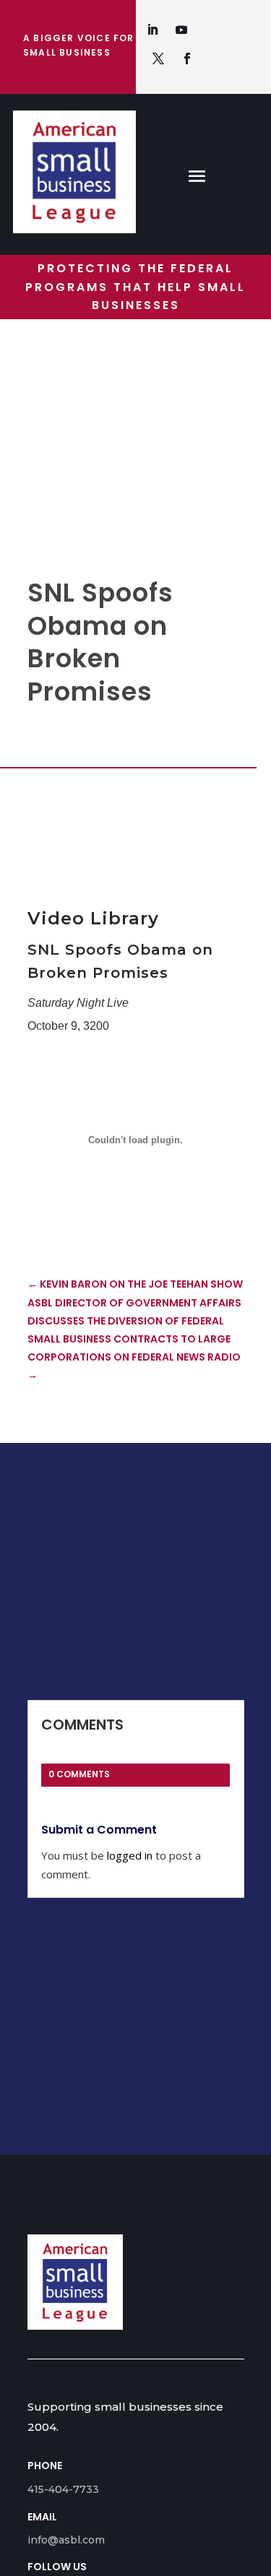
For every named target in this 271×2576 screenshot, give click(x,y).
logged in (130, 1855)
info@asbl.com (66, 2540)
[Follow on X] (158, 58)
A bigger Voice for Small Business (79, 45)
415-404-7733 (63, 2489)
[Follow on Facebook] (187, 58)
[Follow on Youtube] (181, 30)
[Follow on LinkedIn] (152, 30)
